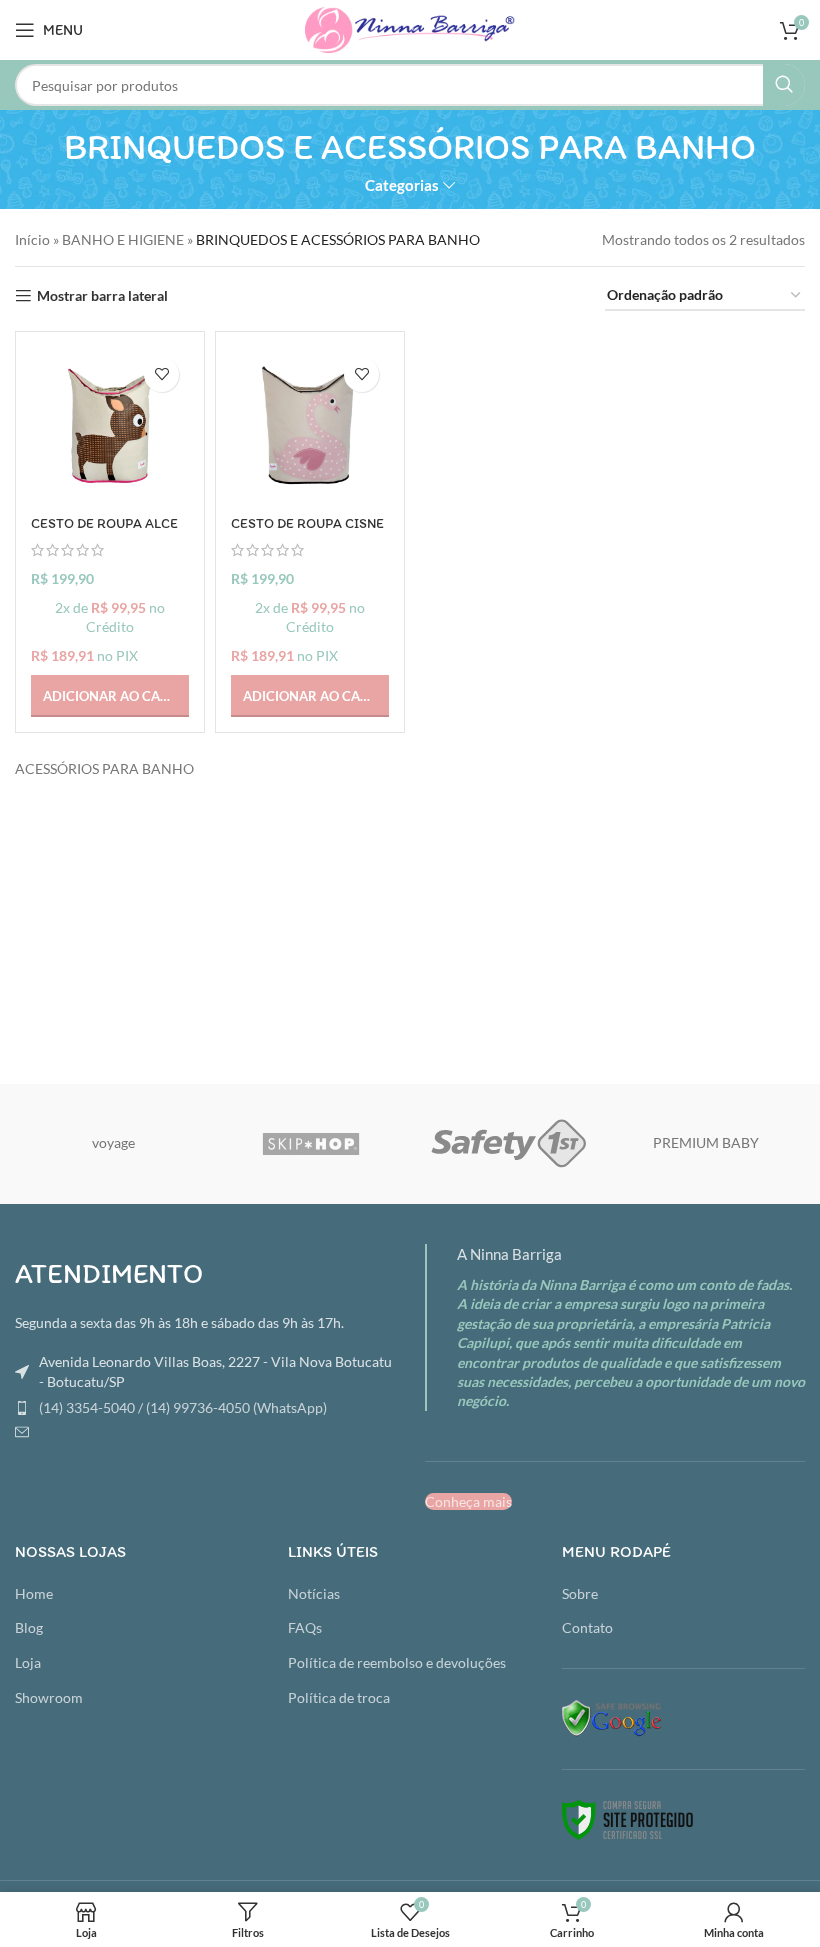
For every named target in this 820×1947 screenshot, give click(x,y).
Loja (28, 1662)
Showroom (49, 1697)
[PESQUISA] (784, 85)
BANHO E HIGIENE (123, 239)
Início (32, 239)
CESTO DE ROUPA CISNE (307, 523)
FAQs (305, 1627)
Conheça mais (468, 1501)
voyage (113, 1142)
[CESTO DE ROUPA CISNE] (310, 426)
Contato (587, 1627)
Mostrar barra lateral (102, 296)
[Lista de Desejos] (161, 374)
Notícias (314, 1593)
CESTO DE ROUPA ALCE (104, 523)
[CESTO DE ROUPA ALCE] (110, 426)
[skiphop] (311, 1144)
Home (34, 1593)
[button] (110, 696)
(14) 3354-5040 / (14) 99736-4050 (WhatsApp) (183, 1407)
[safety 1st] (508, 1144)
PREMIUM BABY (706, 1142)
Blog (29, 1627)
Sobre (580, 1593)
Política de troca (339, 1697)
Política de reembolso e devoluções (397, 1662)
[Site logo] (410, 28)
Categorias (402, 185)
